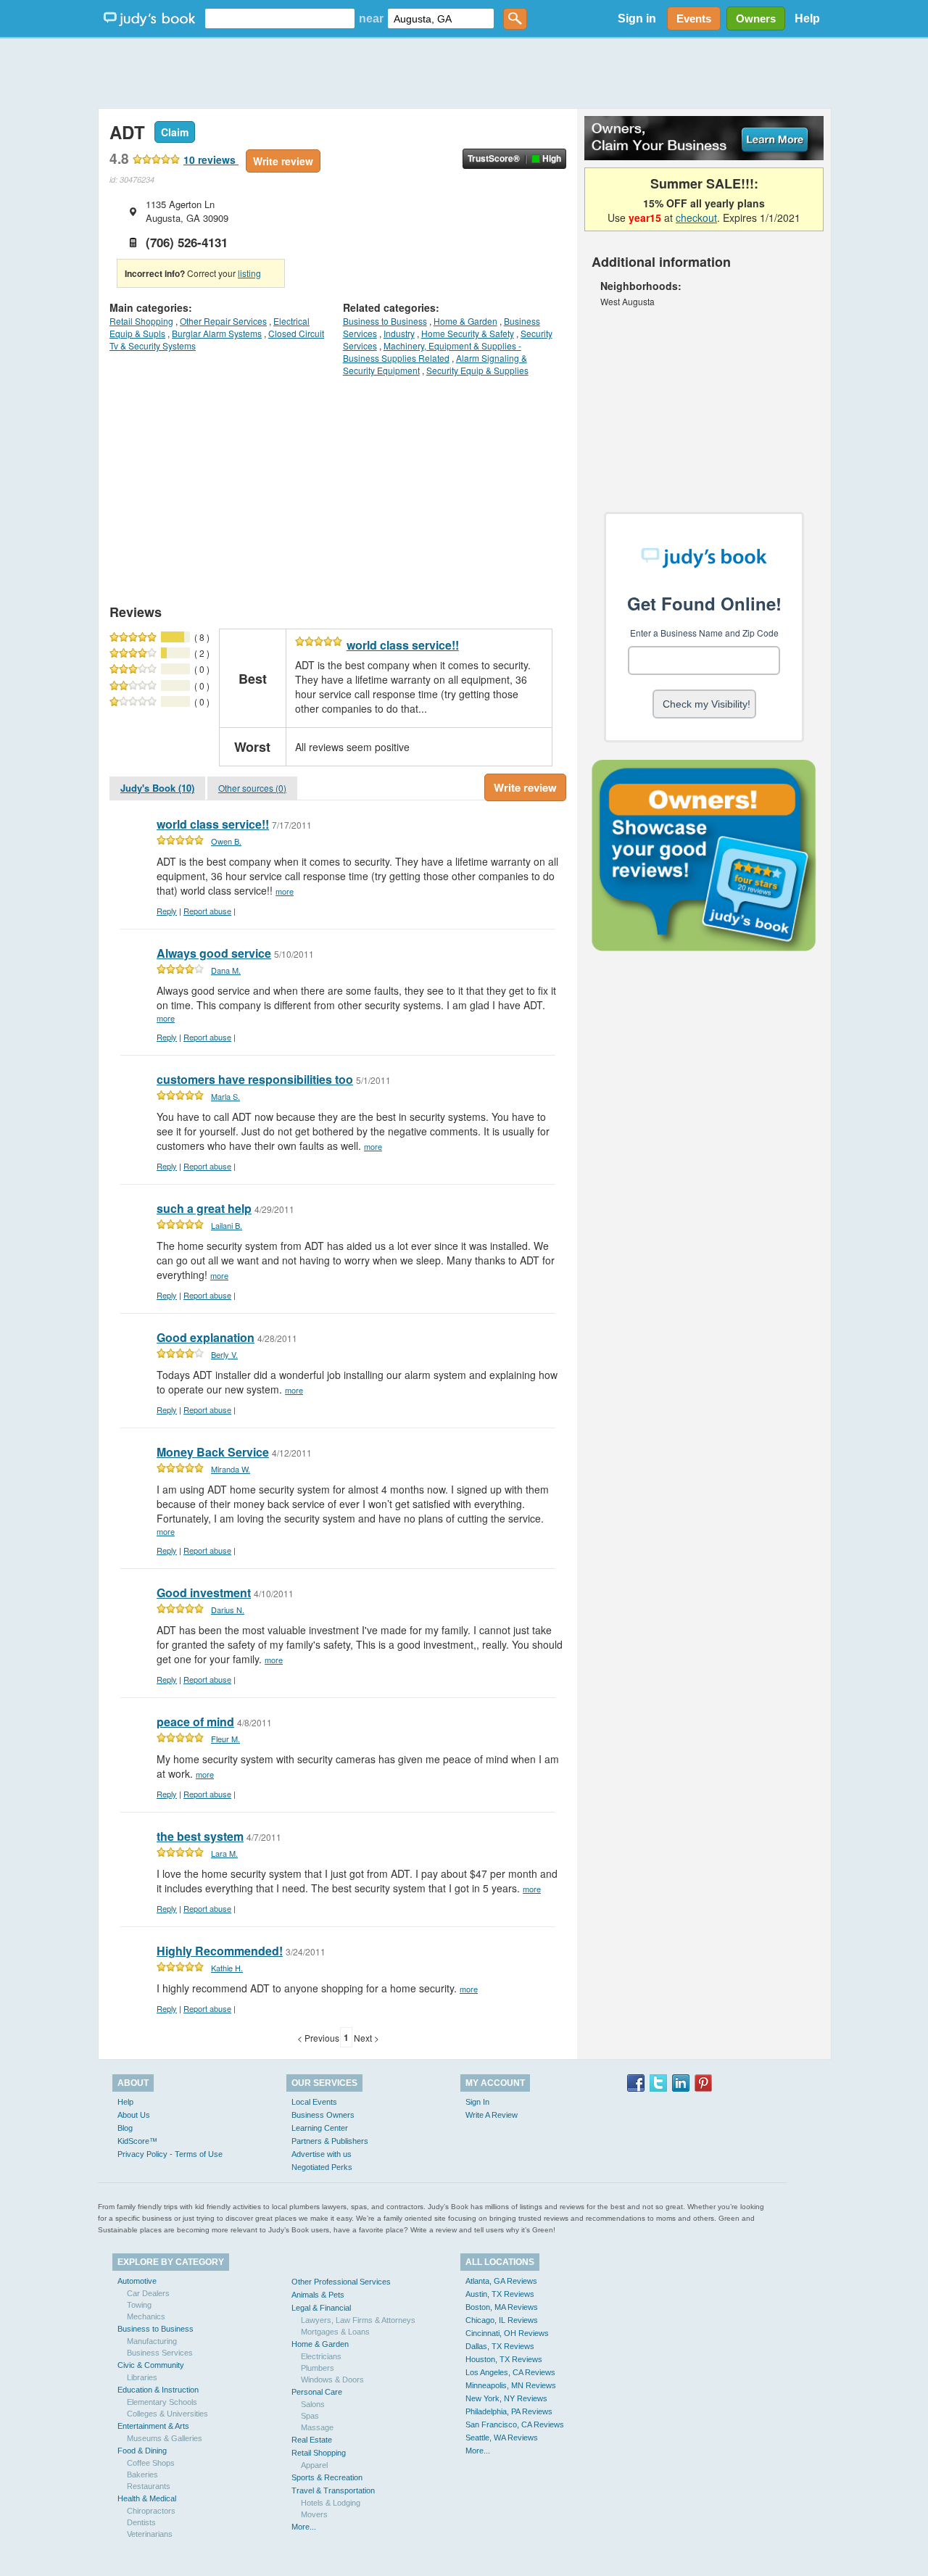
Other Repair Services (223, 321)
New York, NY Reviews (506, 2398)
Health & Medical (147, 2498)
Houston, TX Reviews (504, 2359)
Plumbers (318, 2368)
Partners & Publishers (330, 2141)
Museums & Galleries (165, 2438)
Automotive (137, 2281)
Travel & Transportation (333, 2490)
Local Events (314, 2102)
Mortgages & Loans (335, 2332)
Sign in (637, 18)
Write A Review (492, 2115)
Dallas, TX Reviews (500, 2346)
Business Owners (323, 2115)
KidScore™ (137, 2141)
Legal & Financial (321, 2308)
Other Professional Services (341, 2282)
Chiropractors (151, 2511)
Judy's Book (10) (157, 788)
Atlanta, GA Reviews (501, 2281)
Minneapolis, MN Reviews (511, 2385)
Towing (139, 2305)
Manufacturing (152, 2341)
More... (304, 2527)
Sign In (477, 2102)
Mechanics (146, 2316)
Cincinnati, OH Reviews (507, 2333)
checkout (696, 218)
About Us (134, 2115)
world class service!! (403, 645)
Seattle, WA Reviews (502, 2438)
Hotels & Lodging (331, 2503)
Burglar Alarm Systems (217, 333)
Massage (317, 2427)
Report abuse (207, 911)
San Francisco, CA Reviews (515, 2424)
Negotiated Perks (322, 2167)
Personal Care (317, 2392)
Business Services (160, 2353)
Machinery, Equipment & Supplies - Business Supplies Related (432, 352)
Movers (314, 2514)
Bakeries (142, 2474)
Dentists (141, 2522)
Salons (313, 2404)
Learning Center (320, 2128)
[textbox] (280, 18)
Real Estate (312, 2440)
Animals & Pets (318, 2295)
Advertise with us (322, 2154)
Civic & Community (151, 2365)
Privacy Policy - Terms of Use (170, 2154)
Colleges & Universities (167, 2414)
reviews (211, 160)
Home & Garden (465, 321)
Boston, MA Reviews (502, 2307)
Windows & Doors (332, 2380)
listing (249, 273)
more (285, 891)
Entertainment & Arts (153, 2426)
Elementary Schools (162, 2402)
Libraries (142, 2377)
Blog (125, 2128)
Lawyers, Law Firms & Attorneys (358, 2320)
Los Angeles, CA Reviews (510, 2372)
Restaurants (149, 2486)
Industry (399, 333)
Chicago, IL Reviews (502, 2320)
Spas (310, 2416)
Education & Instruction (158, 2390)
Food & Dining (142, 2451)
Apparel (314, 2465)
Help (807, 18)
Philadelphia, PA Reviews (509, 2411)
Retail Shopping (141, 321)
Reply (167, 911)
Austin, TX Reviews (500, 2294)
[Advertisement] (464, 73)
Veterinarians (150, 2534)
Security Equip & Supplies (477, 370)
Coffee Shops (151, 2463)
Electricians (321, 2356)
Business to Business (385, 321)
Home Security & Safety (468, 333)
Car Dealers (148, 2293)
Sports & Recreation (327, 2477)
